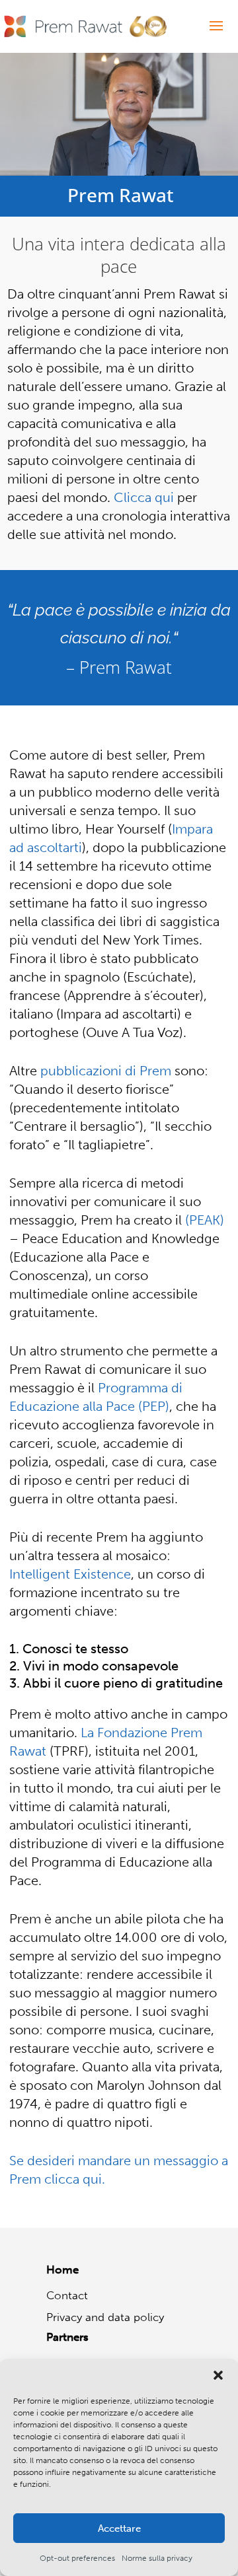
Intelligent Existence (70, 1574)
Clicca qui (144, 497)
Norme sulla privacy (157, 2558)
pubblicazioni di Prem (106, 1071)
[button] (218, 2375)
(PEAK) (205, 1220)
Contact (67, 2295)
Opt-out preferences (77, 2558)
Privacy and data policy (105, 2317)
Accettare (119, 2528)
